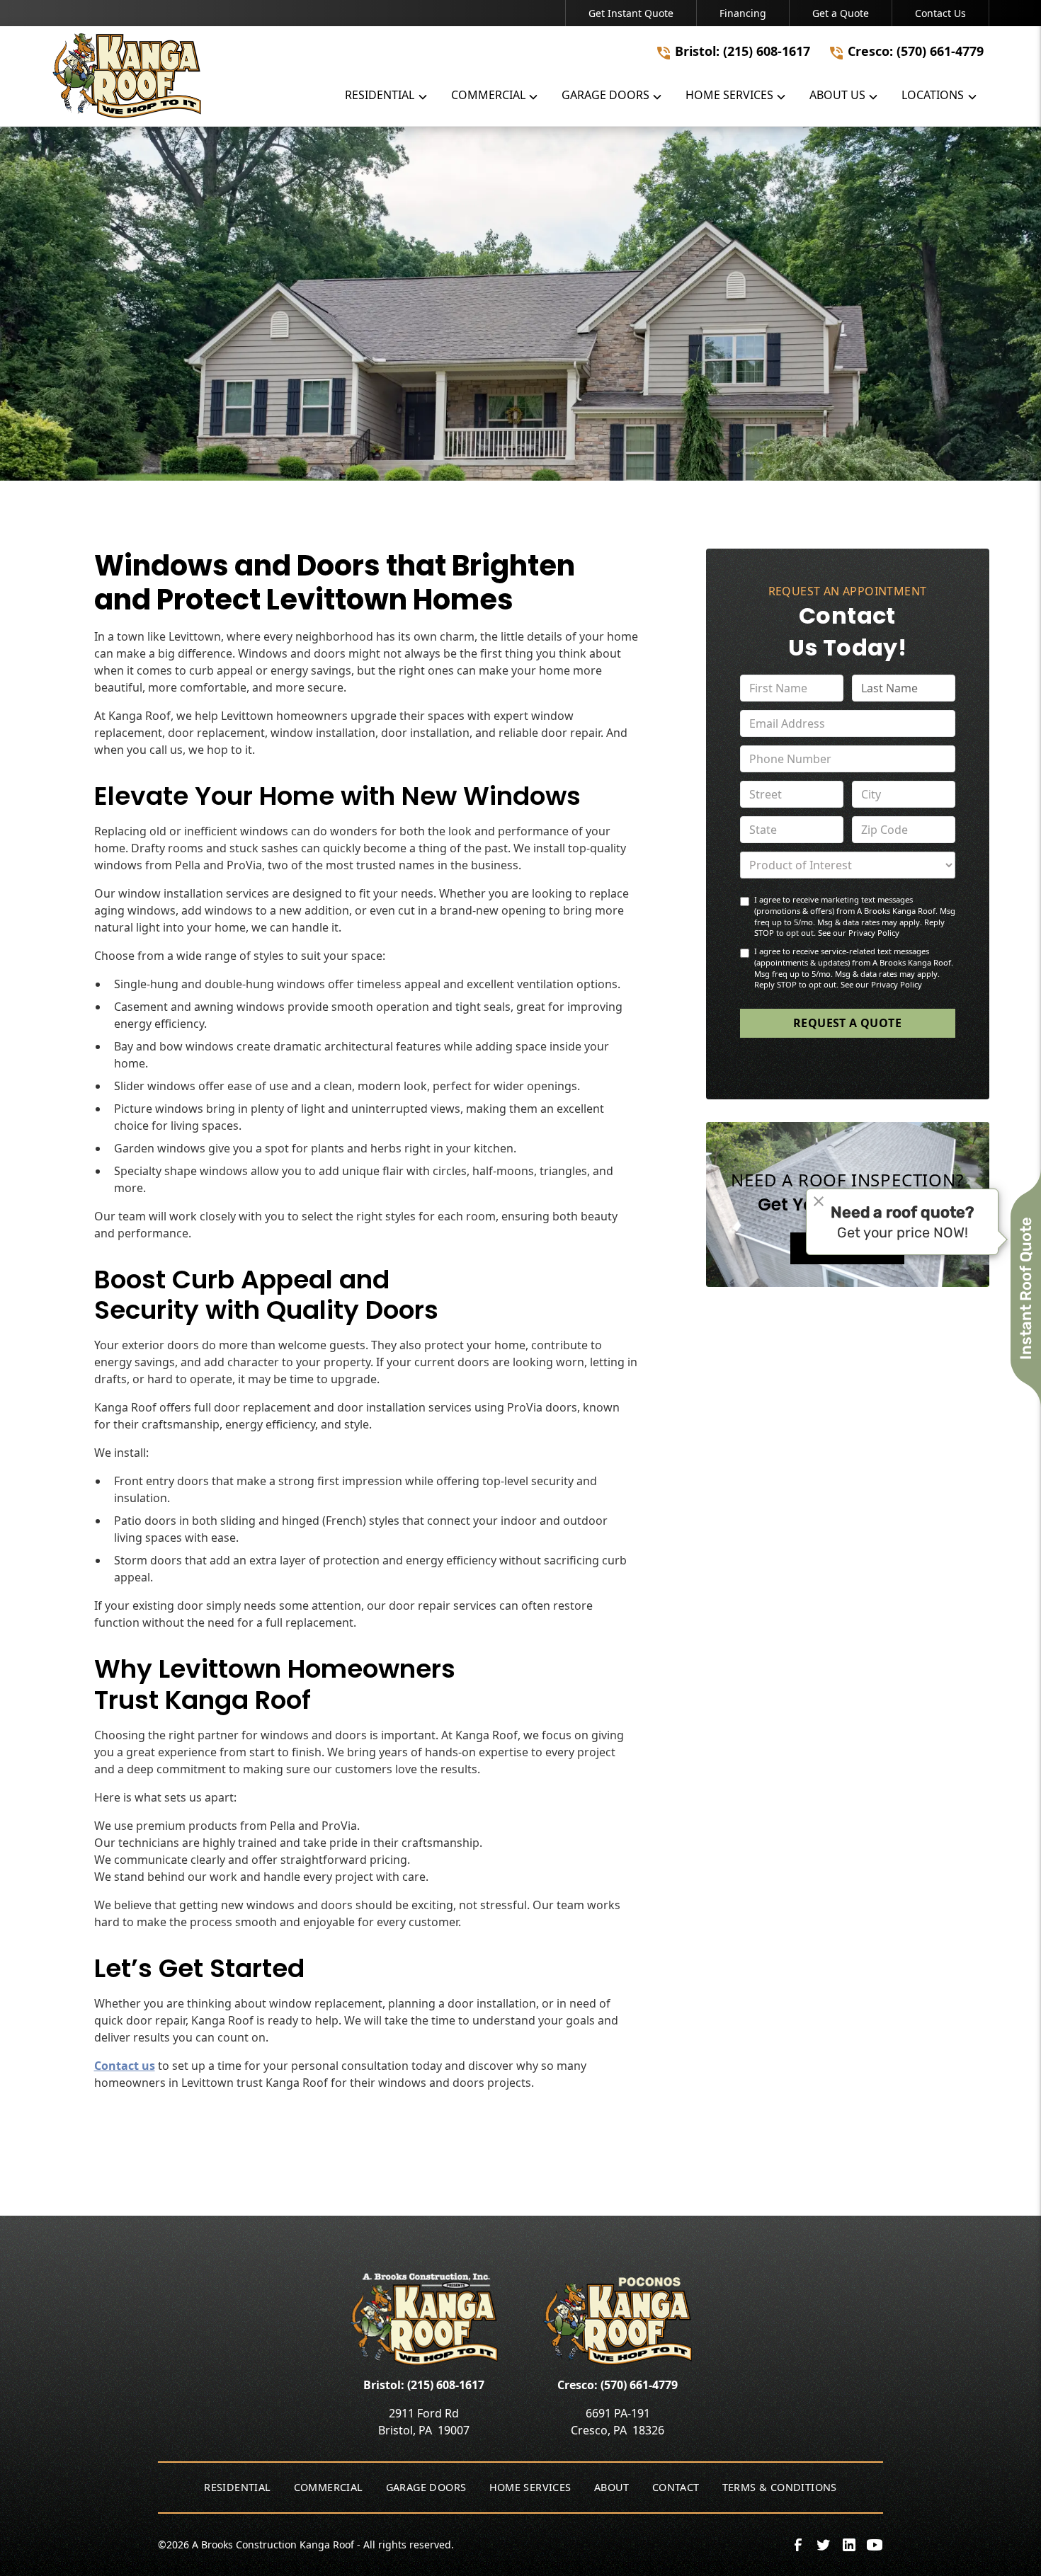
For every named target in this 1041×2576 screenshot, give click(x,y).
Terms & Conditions (780, 2487)
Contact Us (940, 13)
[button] (386, 98)
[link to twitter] (824, 2545)
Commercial (329, 2487)
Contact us (125, 2066)
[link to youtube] (875, 2545)
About (612, 2487)
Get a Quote (841, 13)
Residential (237, 2487)
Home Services (530, 2487)
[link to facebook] (798, 2545)
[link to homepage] (127, 76)
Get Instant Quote (631, 13)
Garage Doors (426, 2487)
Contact (676, 2487)
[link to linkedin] (849, 2545)
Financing (743, 13)
